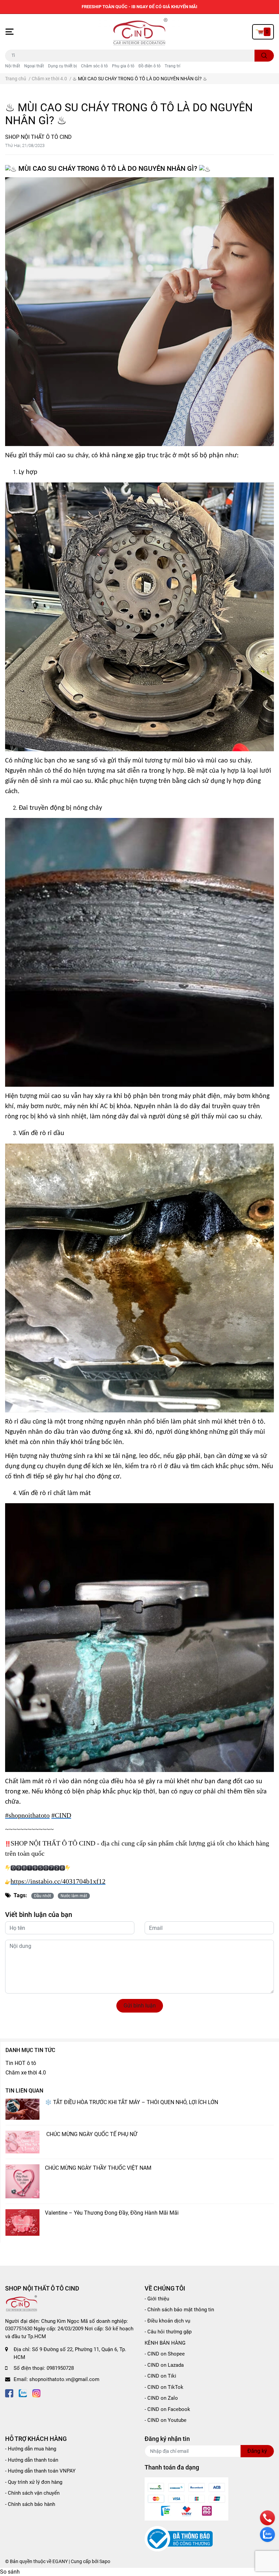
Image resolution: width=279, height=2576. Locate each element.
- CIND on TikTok (164, 2387)
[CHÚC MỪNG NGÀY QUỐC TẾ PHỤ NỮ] (22, 2142)
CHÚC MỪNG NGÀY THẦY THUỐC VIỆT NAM (98, 2168)
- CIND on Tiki (160, 2376)
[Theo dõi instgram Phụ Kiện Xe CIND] (36, 2393)
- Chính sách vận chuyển (32, 2493)
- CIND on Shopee (165, 2354)
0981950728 (60, 2368)
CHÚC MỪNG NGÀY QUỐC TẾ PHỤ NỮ (92, 2134)
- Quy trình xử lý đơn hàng (34, 2482)
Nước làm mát (74, 1896)
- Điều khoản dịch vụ (167, 2321)
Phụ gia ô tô (123, 66)
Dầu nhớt (43, 1896)
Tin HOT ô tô (21, 2063)
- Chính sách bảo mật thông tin (179, 2310)
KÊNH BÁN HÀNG (165, 2343)
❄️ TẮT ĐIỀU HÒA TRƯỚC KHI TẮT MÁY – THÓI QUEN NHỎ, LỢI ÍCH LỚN (132, 2102)
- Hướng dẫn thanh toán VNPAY (40, 2471)
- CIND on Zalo (161, 2398)
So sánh (10, 2572)
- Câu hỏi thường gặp (168, 2332)
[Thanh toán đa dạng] (186, 2498)
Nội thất (13, 66)
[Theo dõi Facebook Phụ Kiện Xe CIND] (9, 2393)
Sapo (105, 2561)
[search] (264, 56)
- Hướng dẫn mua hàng (31, 2449)
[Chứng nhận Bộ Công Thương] (179, 2539)
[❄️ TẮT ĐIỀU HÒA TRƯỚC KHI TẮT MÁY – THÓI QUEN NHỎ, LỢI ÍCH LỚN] (22, 2109)
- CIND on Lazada (164, 2365)
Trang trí (173, 66)
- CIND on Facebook (167, 2409)
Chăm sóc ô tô (94, 66)
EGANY (60, 2561)
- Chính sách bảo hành (30, 2504)
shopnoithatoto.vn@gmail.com (64, 2379)
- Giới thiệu (157, 2299)
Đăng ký (257, 2451)
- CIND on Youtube (166, 2420)
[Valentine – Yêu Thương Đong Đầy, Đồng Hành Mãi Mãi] (22, 2222)
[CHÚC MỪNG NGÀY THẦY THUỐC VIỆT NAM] (22, 2181)
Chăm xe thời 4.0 (26, 2073)
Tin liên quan (24, 2091)
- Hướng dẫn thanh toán (32, 2460)
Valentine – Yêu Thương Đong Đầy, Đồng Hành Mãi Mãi (112, 2213)
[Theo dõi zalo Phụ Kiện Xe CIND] (23, 2393)
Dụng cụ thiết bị (62, 66)
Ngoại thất (34, 66)
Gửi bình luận (140, 2006)
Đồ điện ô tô (150, 66)
